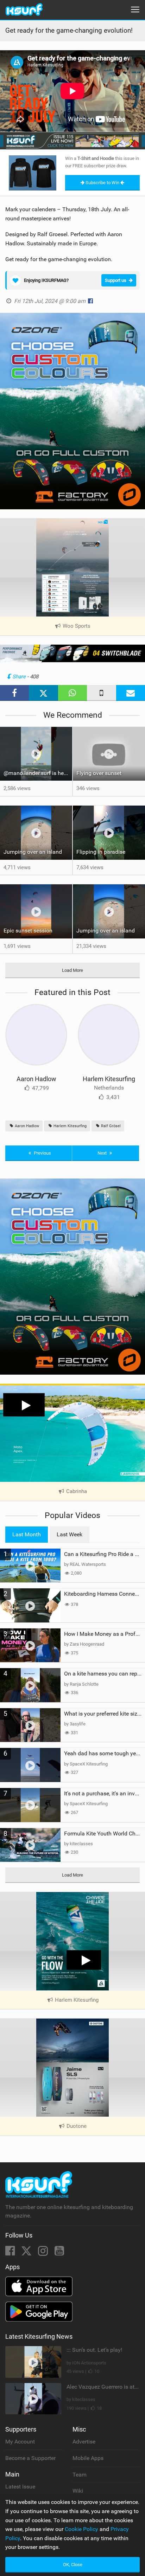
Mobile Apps (88, 2458)
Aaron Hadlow (36, 1079)
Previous (42, 1153)
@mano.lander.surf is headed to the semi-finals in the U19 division (38, 773)
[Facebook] (11, 2253)
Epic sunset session (28, 931)
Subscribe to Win (102, 183)
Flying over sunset (99, 773)
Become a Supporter (30, 2458)
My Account (20, 2442)
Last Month (27, 1534)
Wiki (78, 2491)
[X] (27, 2253)
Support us (116, 280)
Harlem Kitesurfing (109, 1079)
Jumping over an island (33, 852)
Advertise (84, 2442)
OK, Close (73, 2565)
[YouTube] (59, 2253)
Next (103, 1153)
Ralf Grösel (110, 1126)
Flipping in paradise (101, 852)
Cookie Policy (81, 2529)
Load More (72, 970)
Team (80, 2475)
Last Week (70, 1534)
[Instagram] (44, 2253)
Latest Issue (20, 2487)
